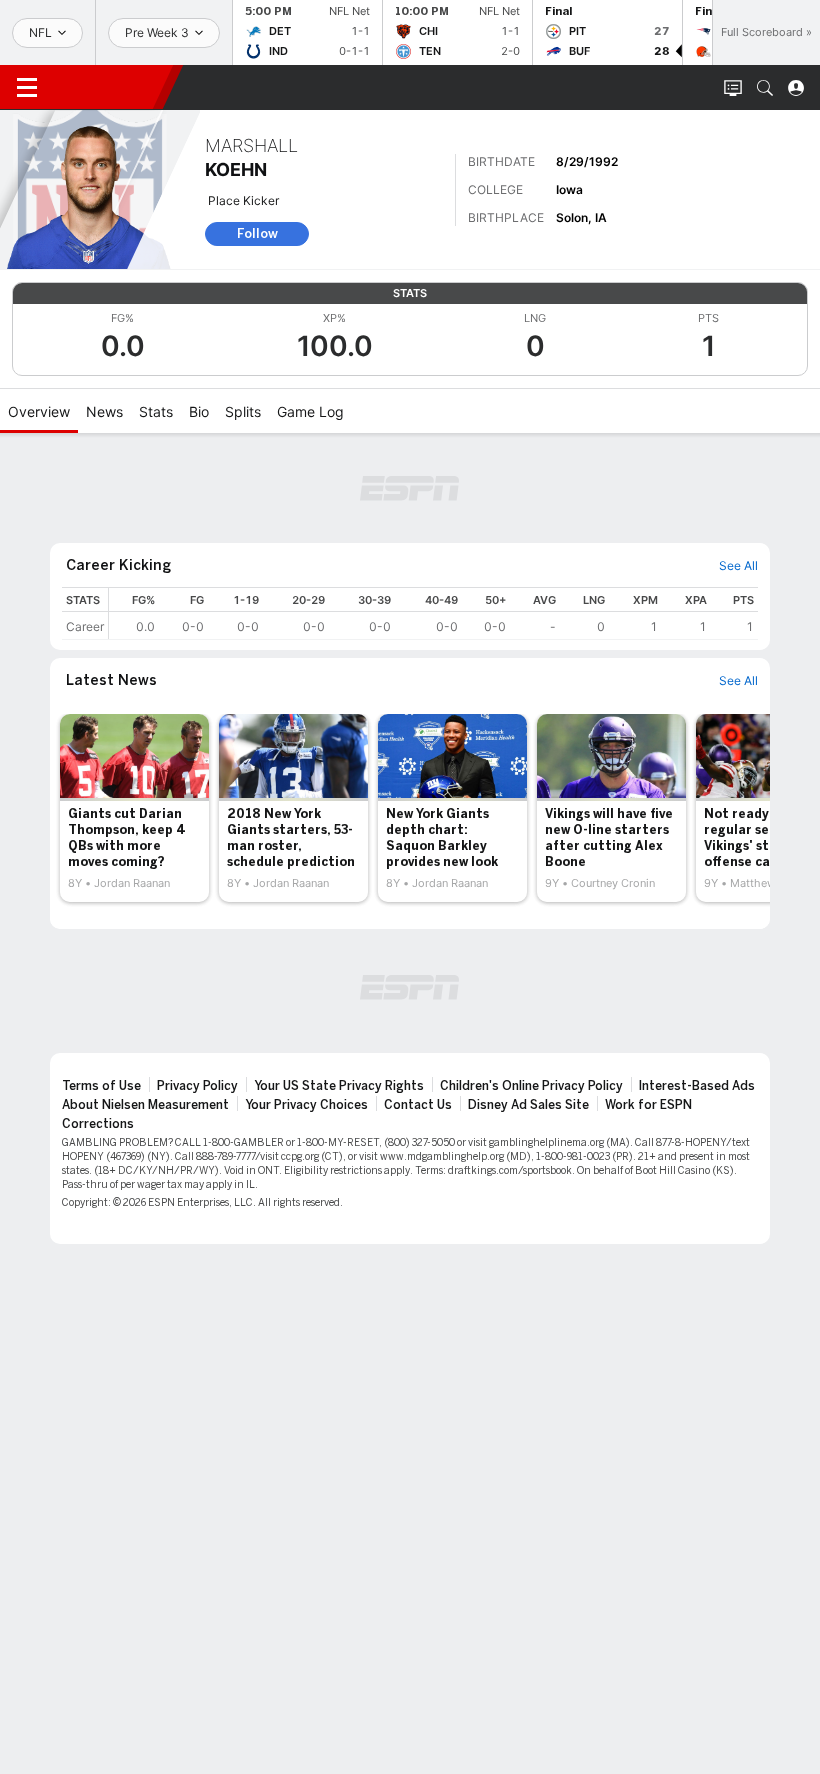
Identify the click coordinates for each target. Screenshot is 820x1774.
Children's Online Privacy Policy (531, 1086)
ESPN (108, 87)
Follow (257, 233)
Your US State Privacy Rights (339, 1086)
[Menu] (27, 88)
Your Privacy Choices (306, 1105)
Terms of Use (101, 1086)
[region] (433, 613)
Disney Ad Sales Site (528, 1105)
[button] (765, 88)
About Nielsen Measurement (145, 1105)
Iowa (569, 189)
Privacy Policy (197, 1086)
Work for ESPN (648, 1105)
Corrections (98, 1124)
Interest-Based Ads (697, 1086)
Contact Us (418, 1105)
